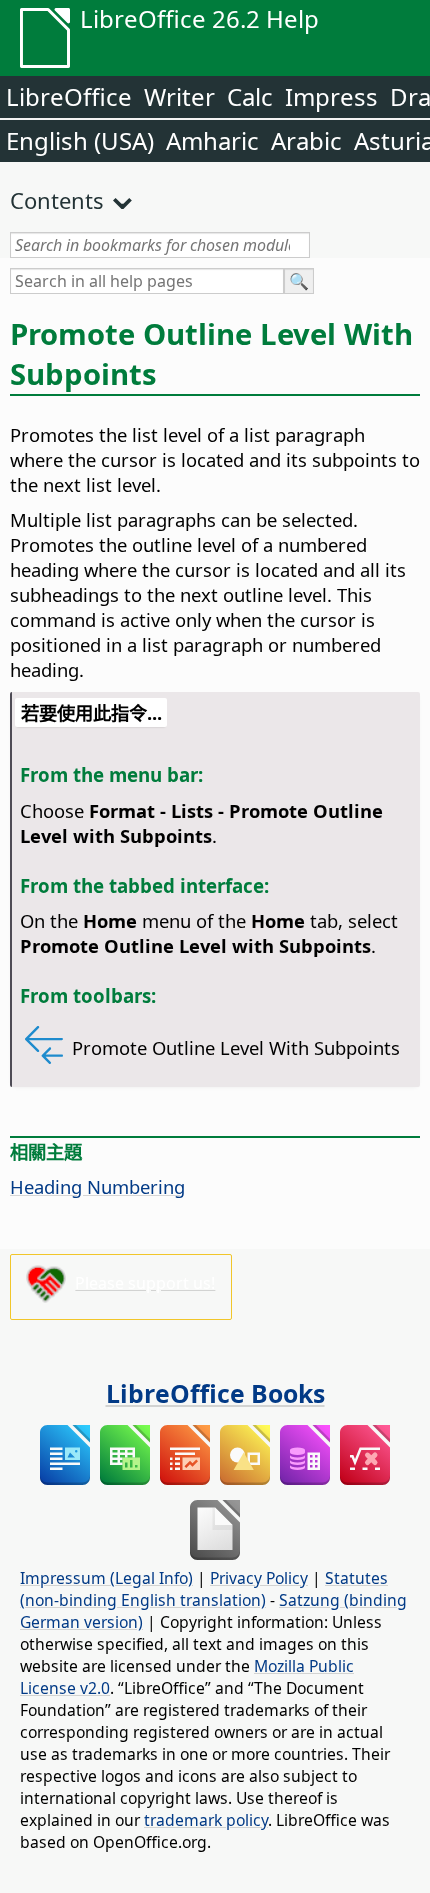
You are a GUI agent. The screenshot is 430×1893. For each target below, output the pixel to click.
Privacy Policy (259, 1578)
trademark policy (206, 1820)
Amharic (212, 140)
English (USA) (80, 140)
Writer (179, 96)
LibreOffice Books (215, 1393)
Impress (331, 96)
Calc (250, 96)
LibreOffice (69, 96)
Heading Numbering (97, 1186)
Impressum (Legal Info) (106, 1578)
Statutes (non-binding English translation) (204, 1589)
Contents (57, 200)
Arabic (306, 140)
